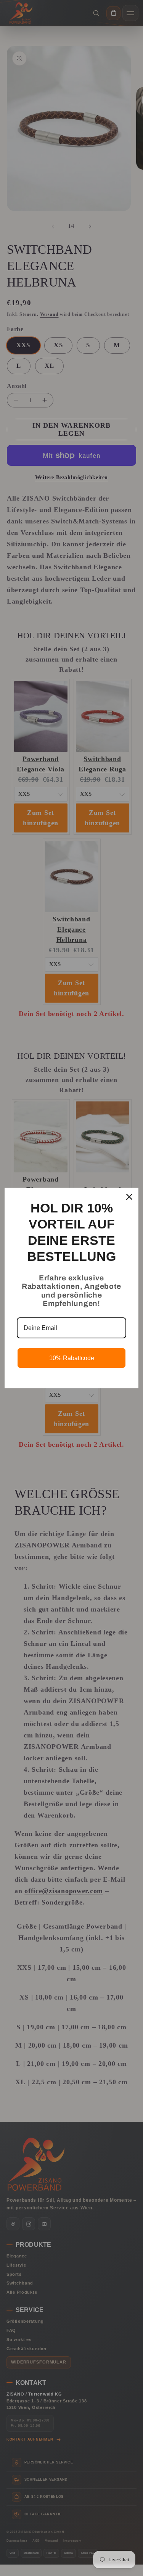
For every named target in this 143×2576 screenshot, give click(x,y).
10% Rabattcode (72, 1358)
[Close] (129, 1197)
